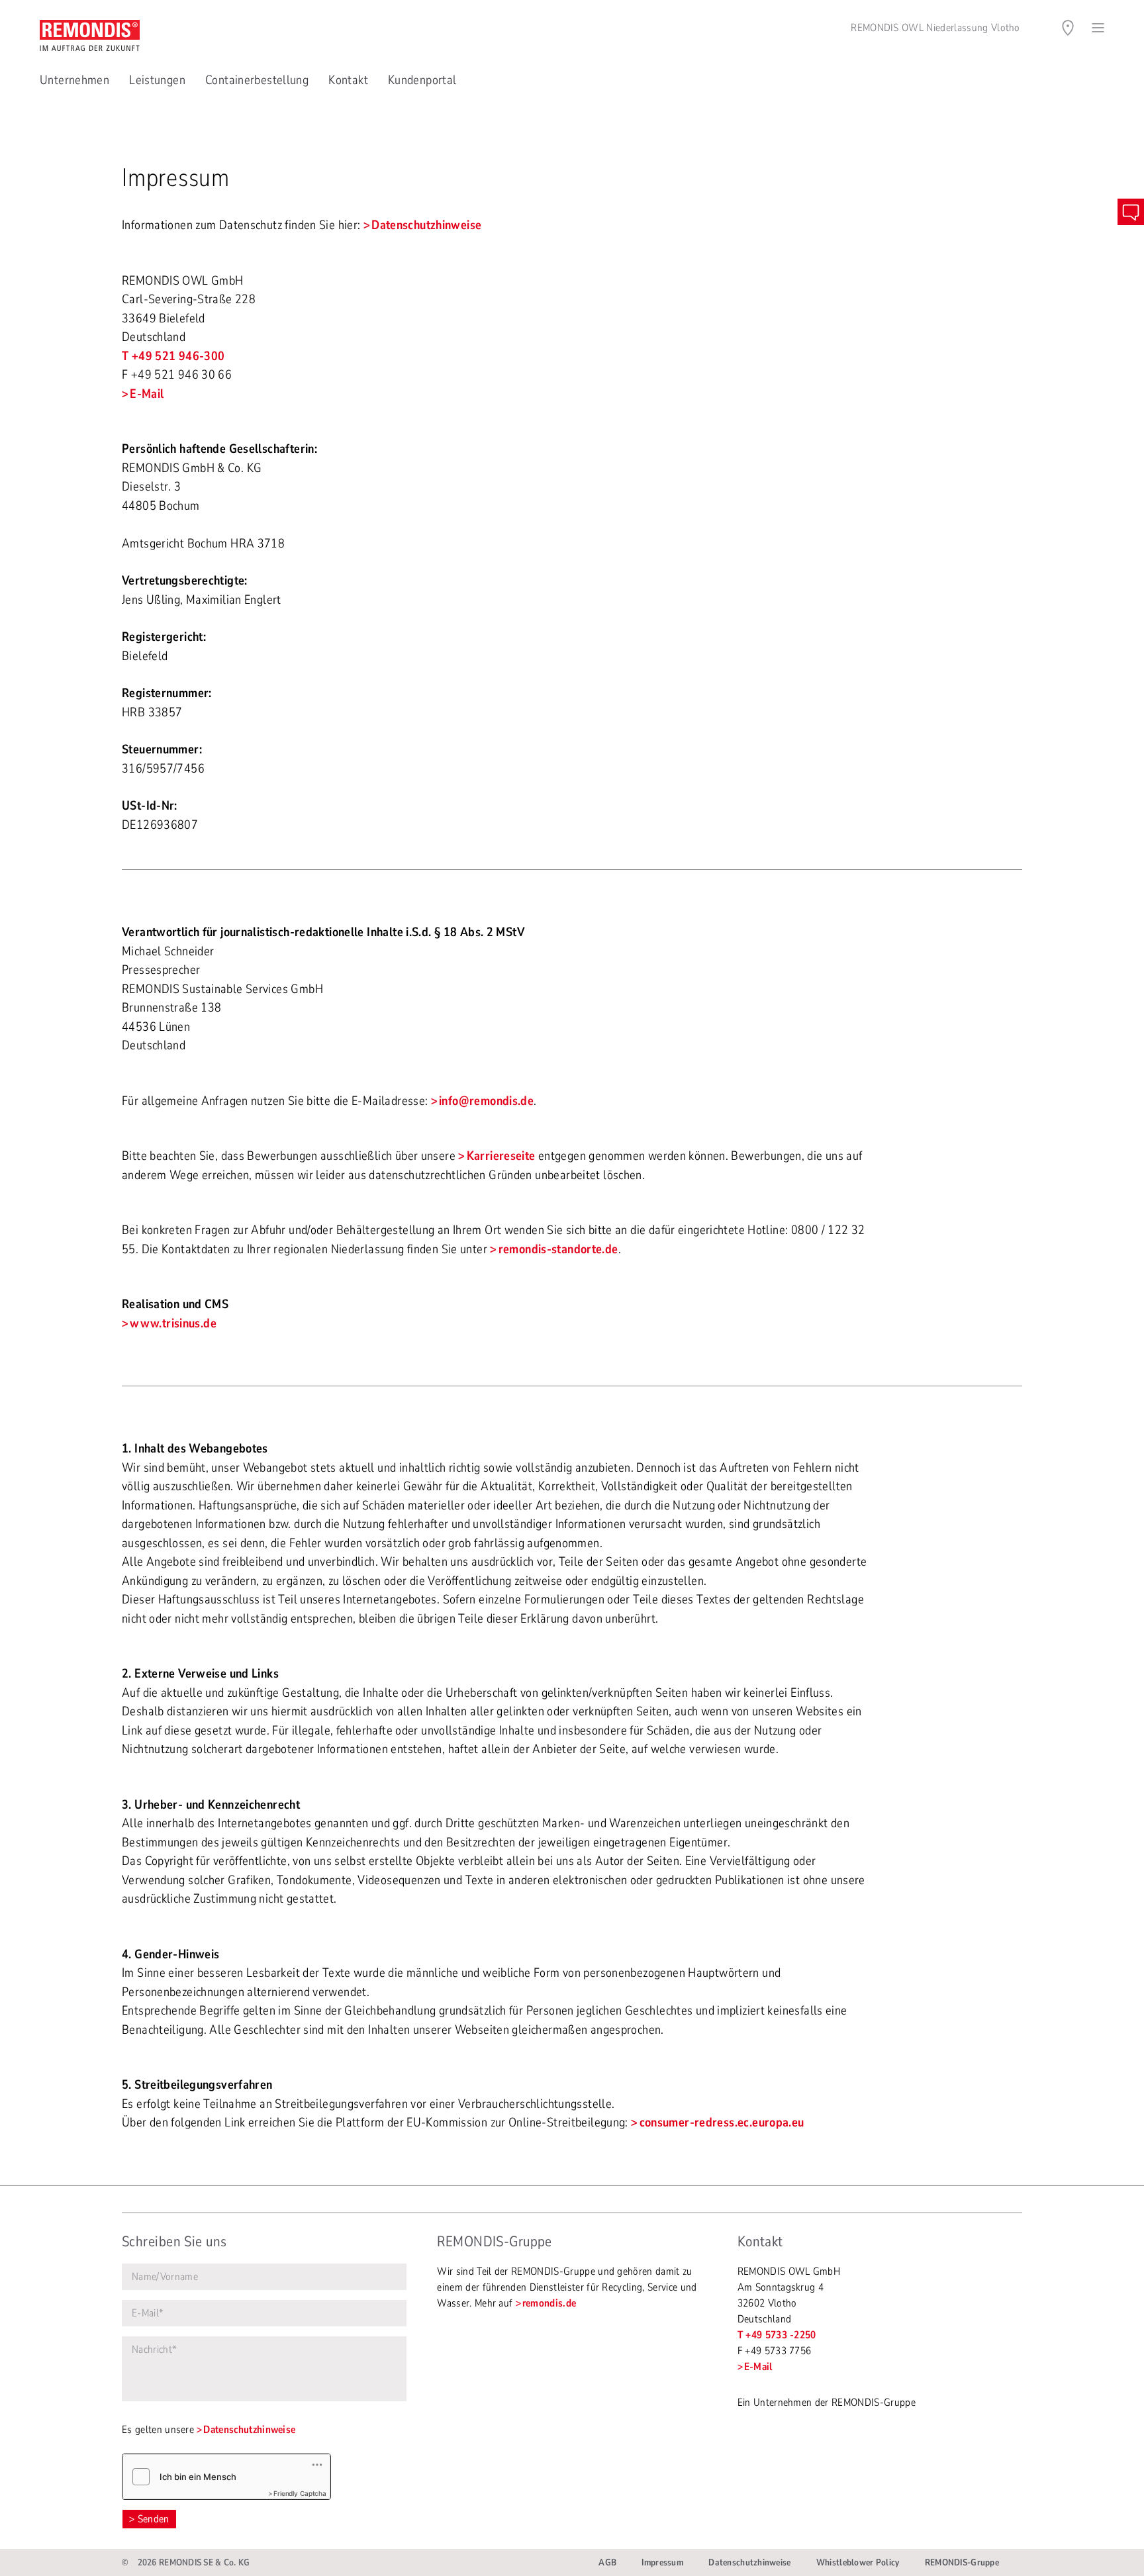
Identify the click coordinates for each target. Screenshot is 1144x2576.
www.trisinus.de (173, 1323)
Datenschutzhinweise (426, 225)
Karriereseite (501, 1156)
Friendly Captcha (300, 2493)
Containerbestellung (257, 80)
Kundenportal (422, 80)
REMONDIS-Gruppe (962, 2562)
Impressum (662, 2562)
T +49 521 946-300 (173, 356)
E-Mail (147, 394)
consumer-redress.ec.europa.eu (722, 2123)
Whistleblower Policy (858, 2562)
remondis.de (549, 2303)
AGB (607, 2562)
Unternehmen (74, 80)
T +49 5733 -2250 (777, 2335)
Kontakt (348, 80)
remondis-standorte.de (558, 1249)
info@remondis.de (486, 1101)
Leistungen (157, 80)
